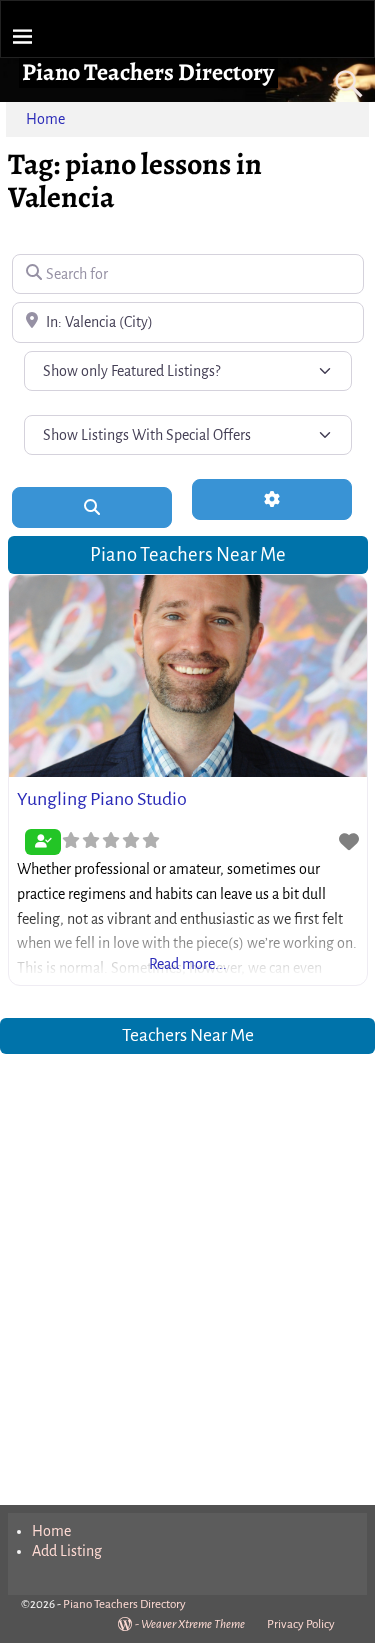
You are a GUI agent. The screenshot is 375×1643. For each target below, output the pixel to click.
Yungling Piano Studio (102, 799)
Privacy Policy (301, 1624)
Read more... (188, 964)
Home (45, 119)
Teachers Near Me (188, 1035)
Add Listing (67, 1551)
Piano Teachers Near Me (188, 554)
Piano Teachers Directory (148, 72)
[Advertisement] (187, 1266)
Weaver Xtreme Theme (193, 1624)
